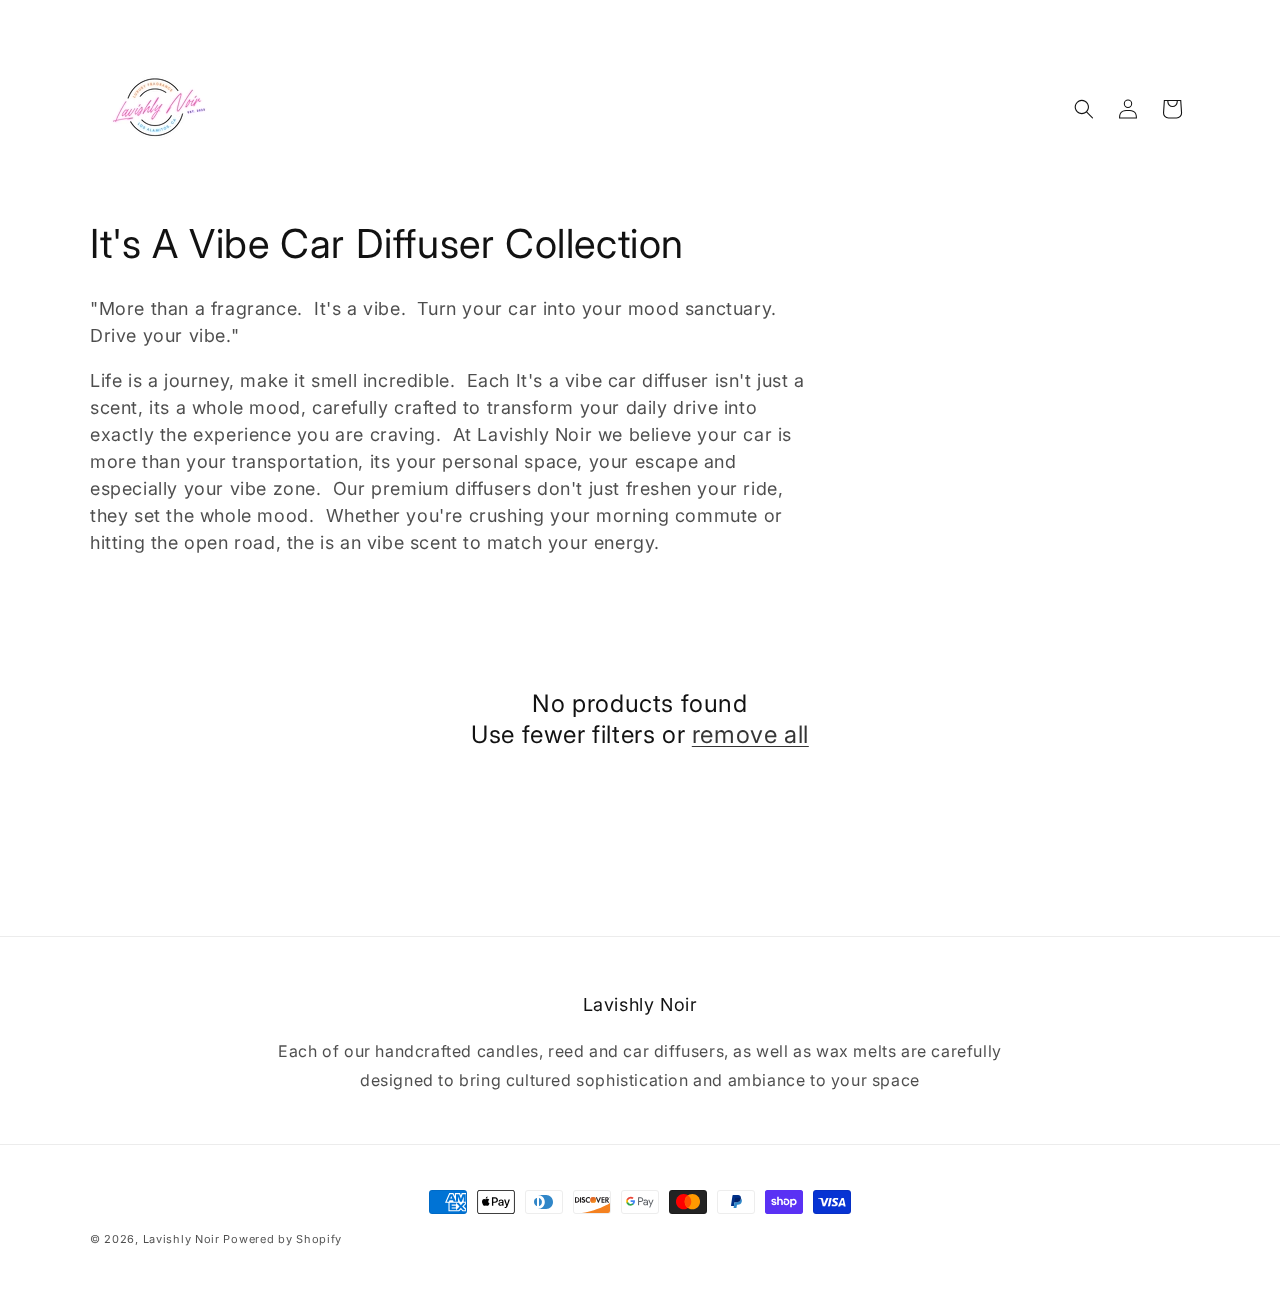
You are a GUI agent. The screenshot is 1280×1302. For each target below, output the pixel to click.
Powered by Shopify (282, 1239)
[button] (1084, 109)
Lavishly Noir (181, 1239)
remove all (750, 734)
